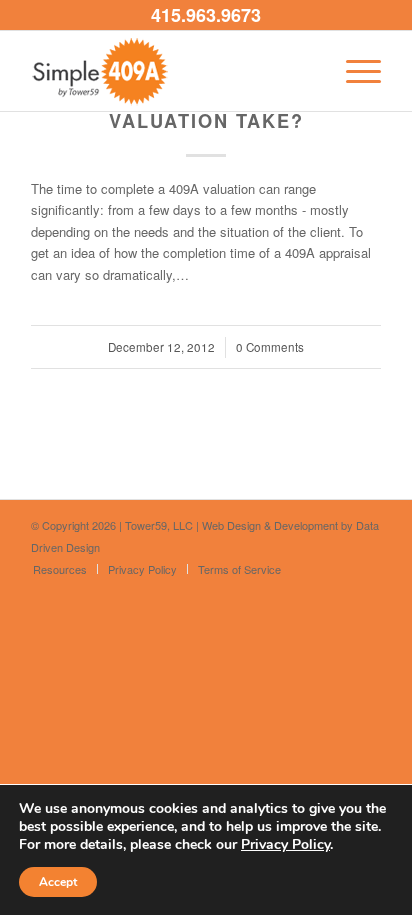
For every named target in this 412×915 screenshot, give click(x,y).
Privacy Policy (285, 844)
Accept (58, 882)
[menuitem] (353, 71)
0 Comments (270, 347)
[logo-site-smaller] (171, 71)
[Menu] (353, 71)
